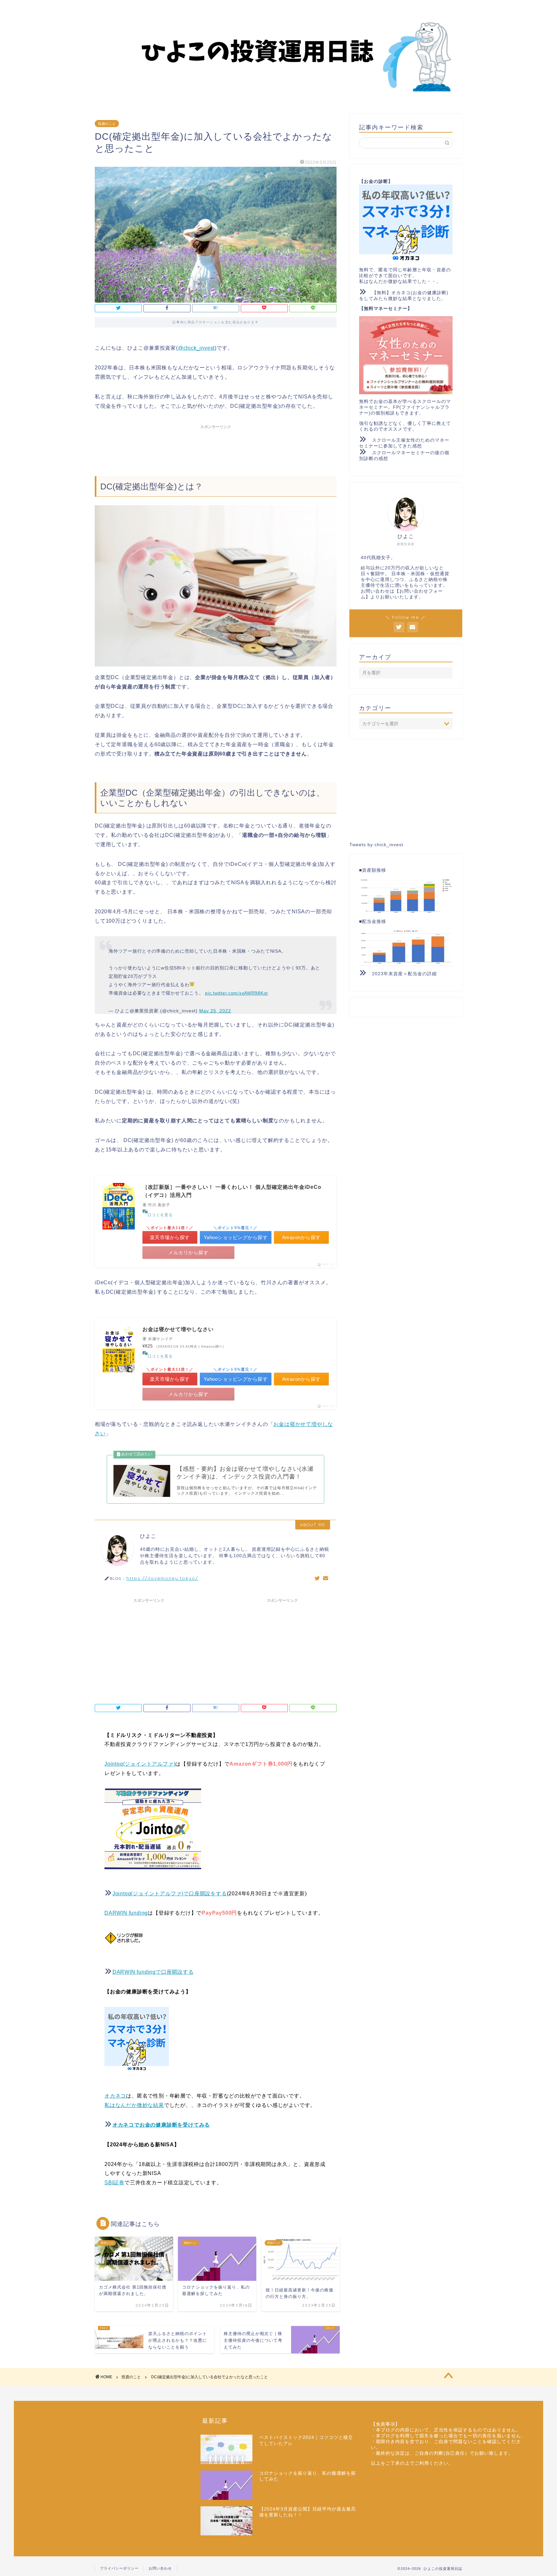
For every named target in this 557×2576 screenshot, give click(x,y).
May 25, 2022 (215, 1011)
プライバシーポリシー (119, 2568)
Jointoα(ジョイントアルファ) (140, 1764)
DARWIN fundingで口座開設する (153, 1972)
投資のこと (107, 124)
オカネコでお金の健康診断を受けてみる (161, 2125)
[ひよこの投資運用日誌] (278, 97)
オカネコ (115, 2096)
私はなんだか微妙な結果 (134, 2105)
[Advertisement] (216, 447)
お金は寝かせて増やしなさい (178, 1329)
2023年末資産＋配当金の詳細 (404, 974)
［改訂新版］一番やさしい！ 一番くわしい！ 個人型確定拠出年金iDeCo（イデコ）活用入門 (232, 1191)
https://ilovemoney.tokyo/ (162, 1578)
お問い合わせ (160, 2568)
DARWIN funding (126, 1913)
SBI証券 (114, 2183)
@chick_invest (196, 348)
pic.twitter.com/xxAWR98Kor (237, 993)
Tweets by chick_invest (376, 845)
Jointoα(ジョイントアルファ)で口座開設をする (170, 1894)
